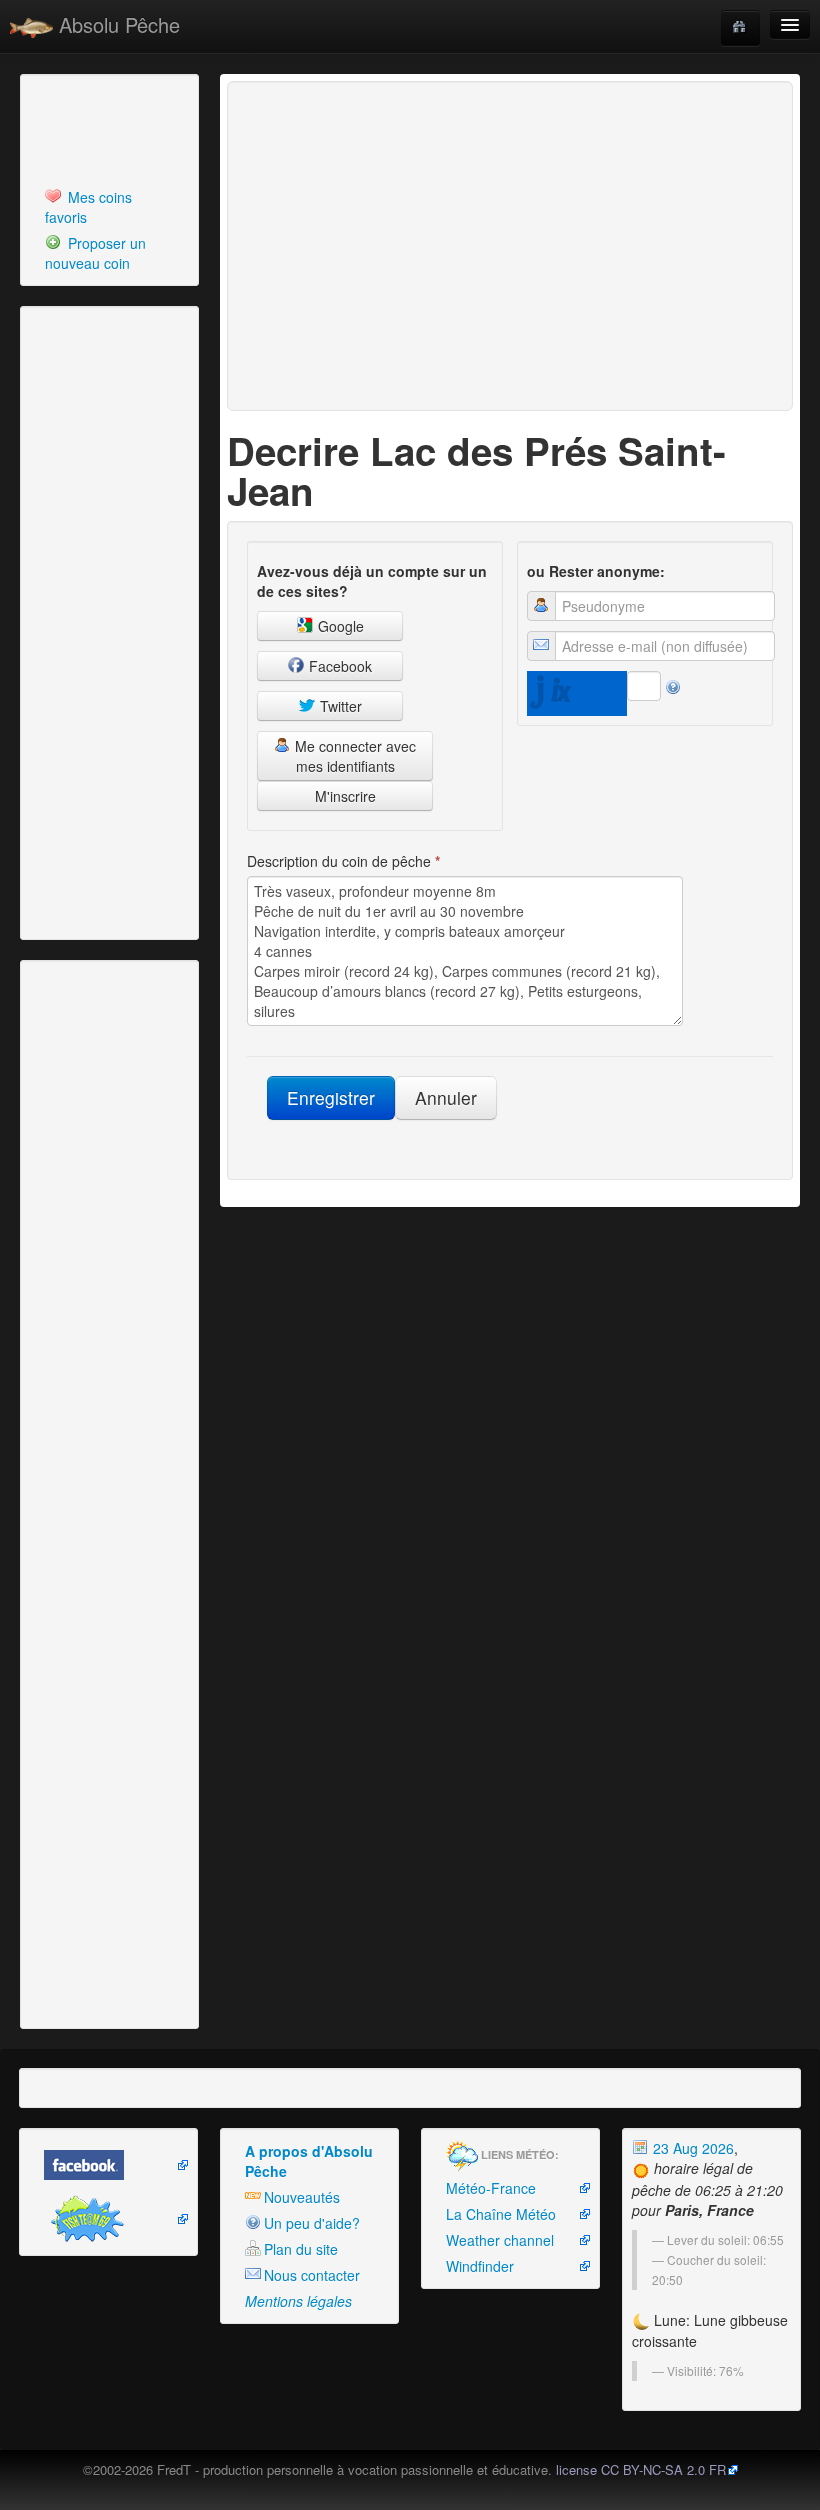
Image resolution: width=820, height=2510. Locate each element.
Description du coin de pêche (343, 861)
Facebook (338, 666)
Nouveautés (302, 2197)
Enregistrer (331, 1097)
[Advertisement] (135, 129)
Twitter (339, 706)
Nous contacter (312, 2275)
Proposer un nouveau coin (95, 253)
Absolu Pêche (116, 24)
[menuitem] (109, 207)
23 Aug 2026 (691, 2148)
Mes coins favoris (88, 207)
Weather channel (500, 2240)
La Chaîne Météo (501, 2214)
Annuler (446, 1097)
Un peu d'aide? (312, 2223)
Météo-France (491, 2188)
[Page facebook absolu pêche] (108, 2165)
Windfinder (480, 2266)
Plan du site (301, 2249)
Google (339, 626)
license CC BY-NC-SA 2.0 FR (641, 2469)
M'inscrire (345, 796)
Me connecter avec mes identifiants (353, 756)
